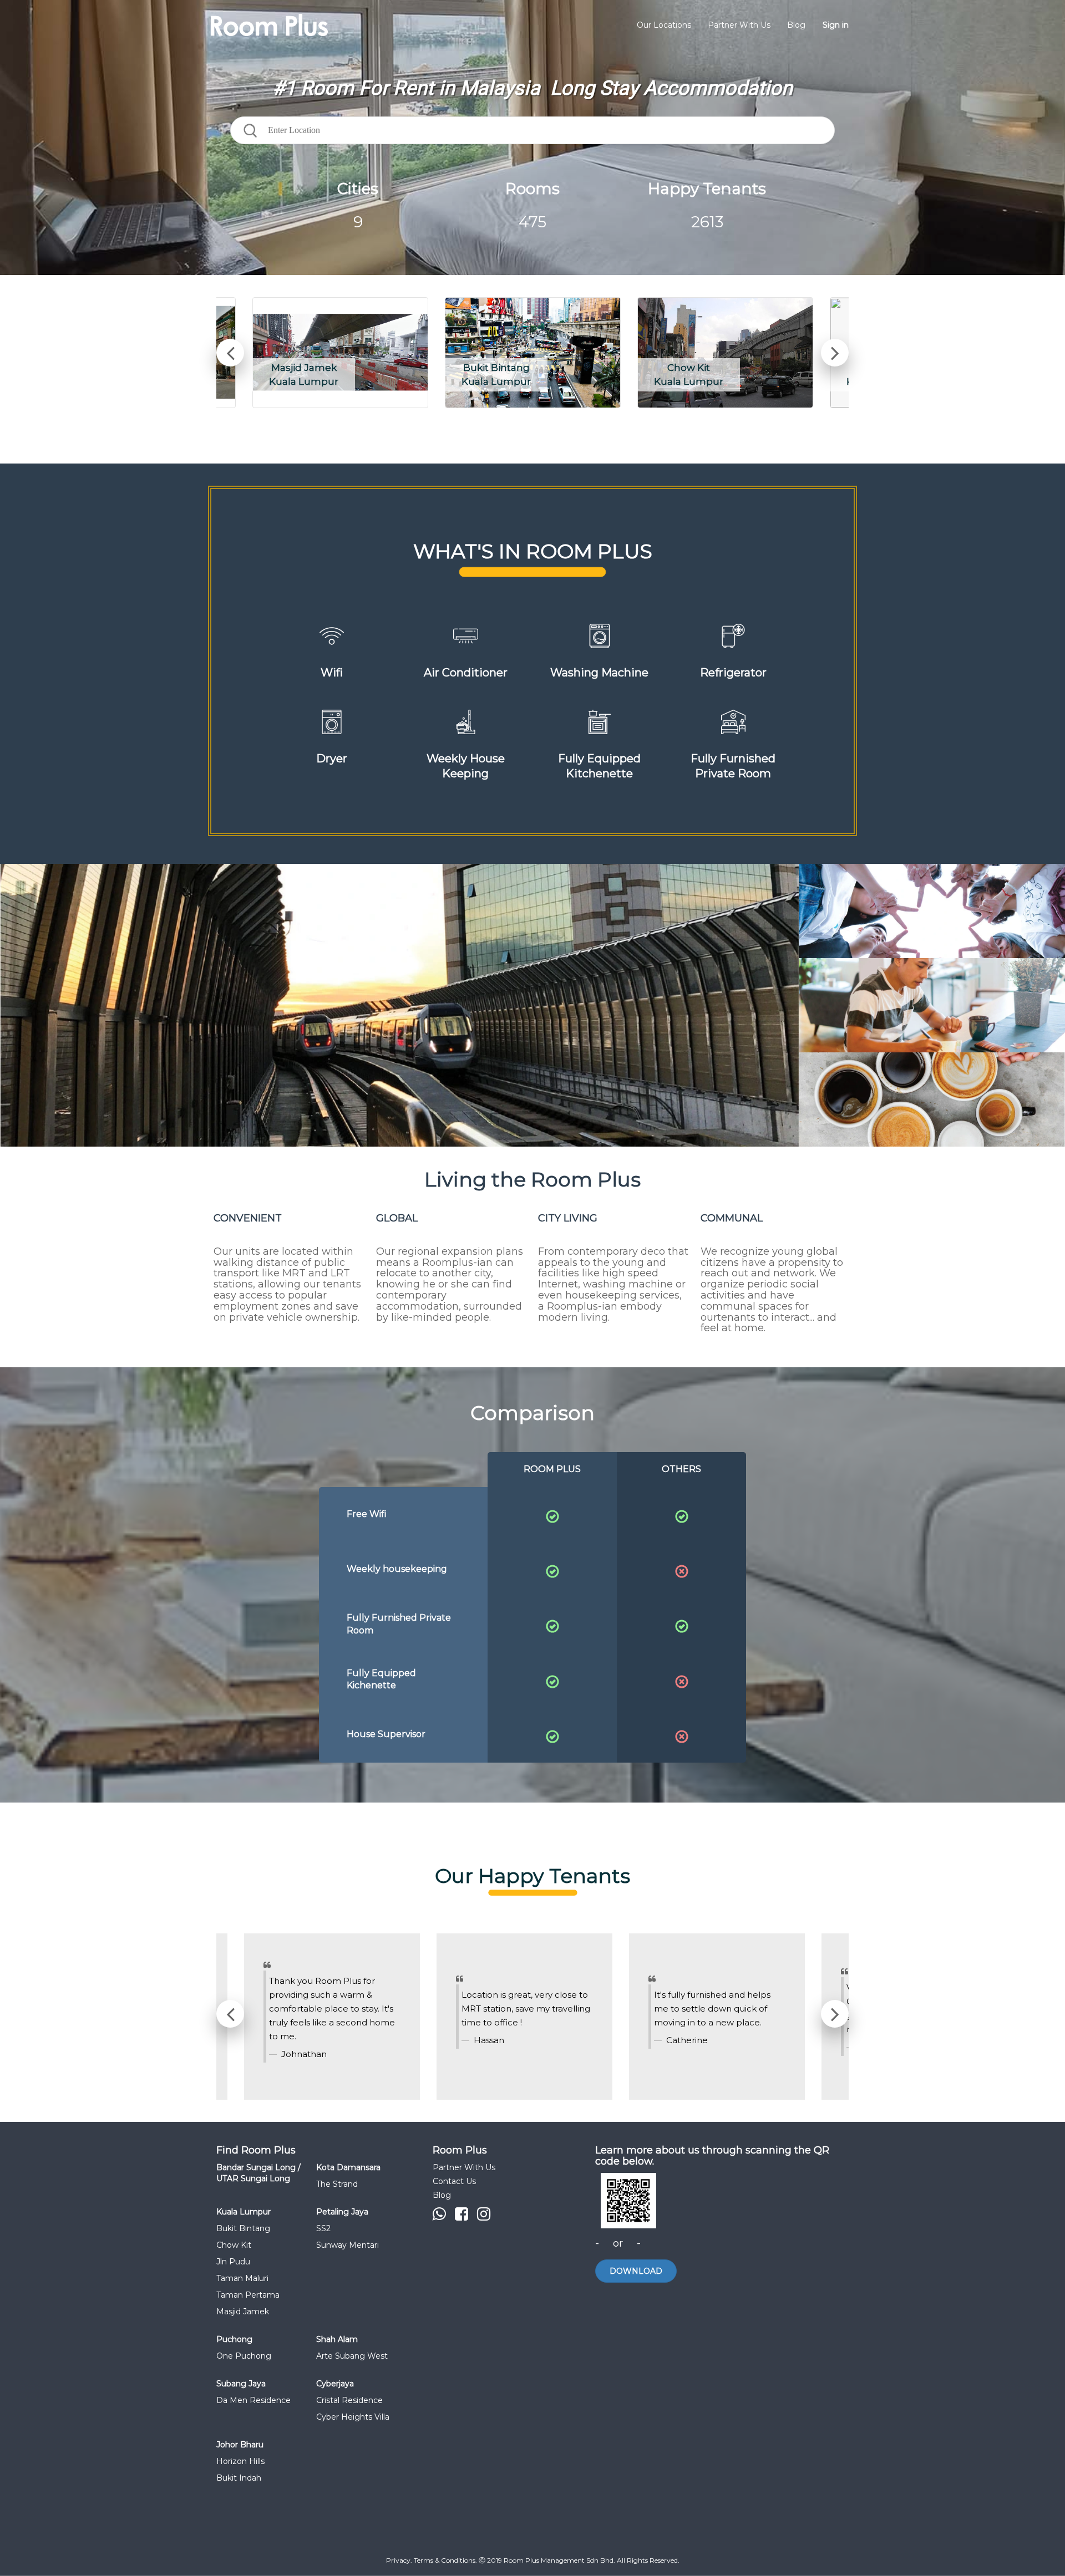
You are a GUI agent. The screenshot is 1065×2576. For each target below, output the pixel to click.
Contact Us (454, 2181)
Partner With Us (464, 2167)
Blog (442, 2195)
